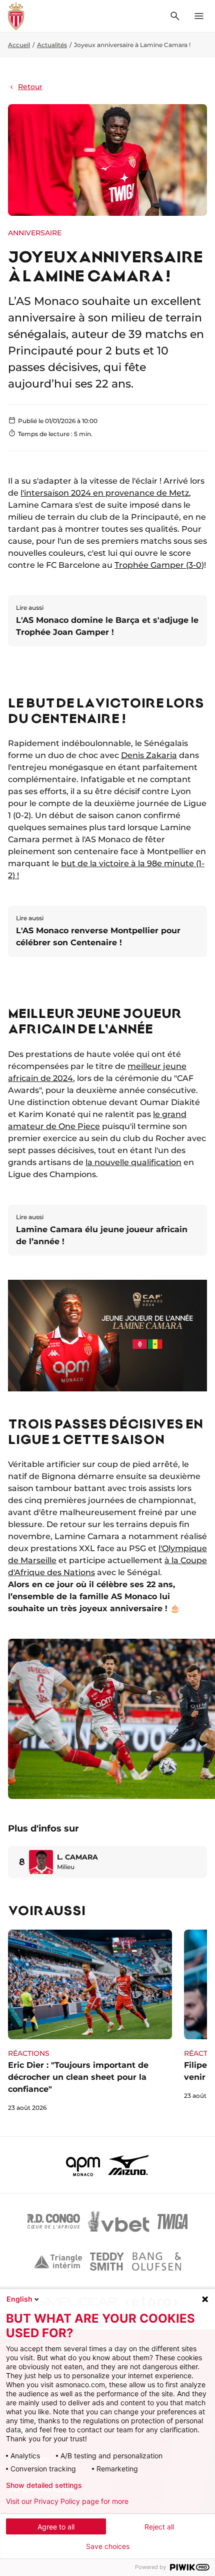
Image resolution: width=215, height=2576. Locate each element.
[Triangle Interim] (58, 2262)
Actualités (52, 45)
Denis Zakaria (149, 755)
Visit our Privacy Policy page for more (67, 2501)
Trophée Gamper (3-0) (159, 565)
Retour (30, 87)
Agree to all (56, 2527)
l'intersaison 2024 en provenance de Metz (105, 493)
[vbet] (118, 2222)
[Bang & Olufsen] (156, 2262)
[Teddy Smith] (107, 2262)
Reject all (159, 2527)
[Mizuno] (128, 2165)
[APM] (83, 2165)
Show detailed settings (44, 2485)
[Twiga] (172, 2222)
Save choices (108, 2546)
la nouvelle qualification (133, 1162)
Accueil (19, 45)
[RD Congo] (54, 2222)
